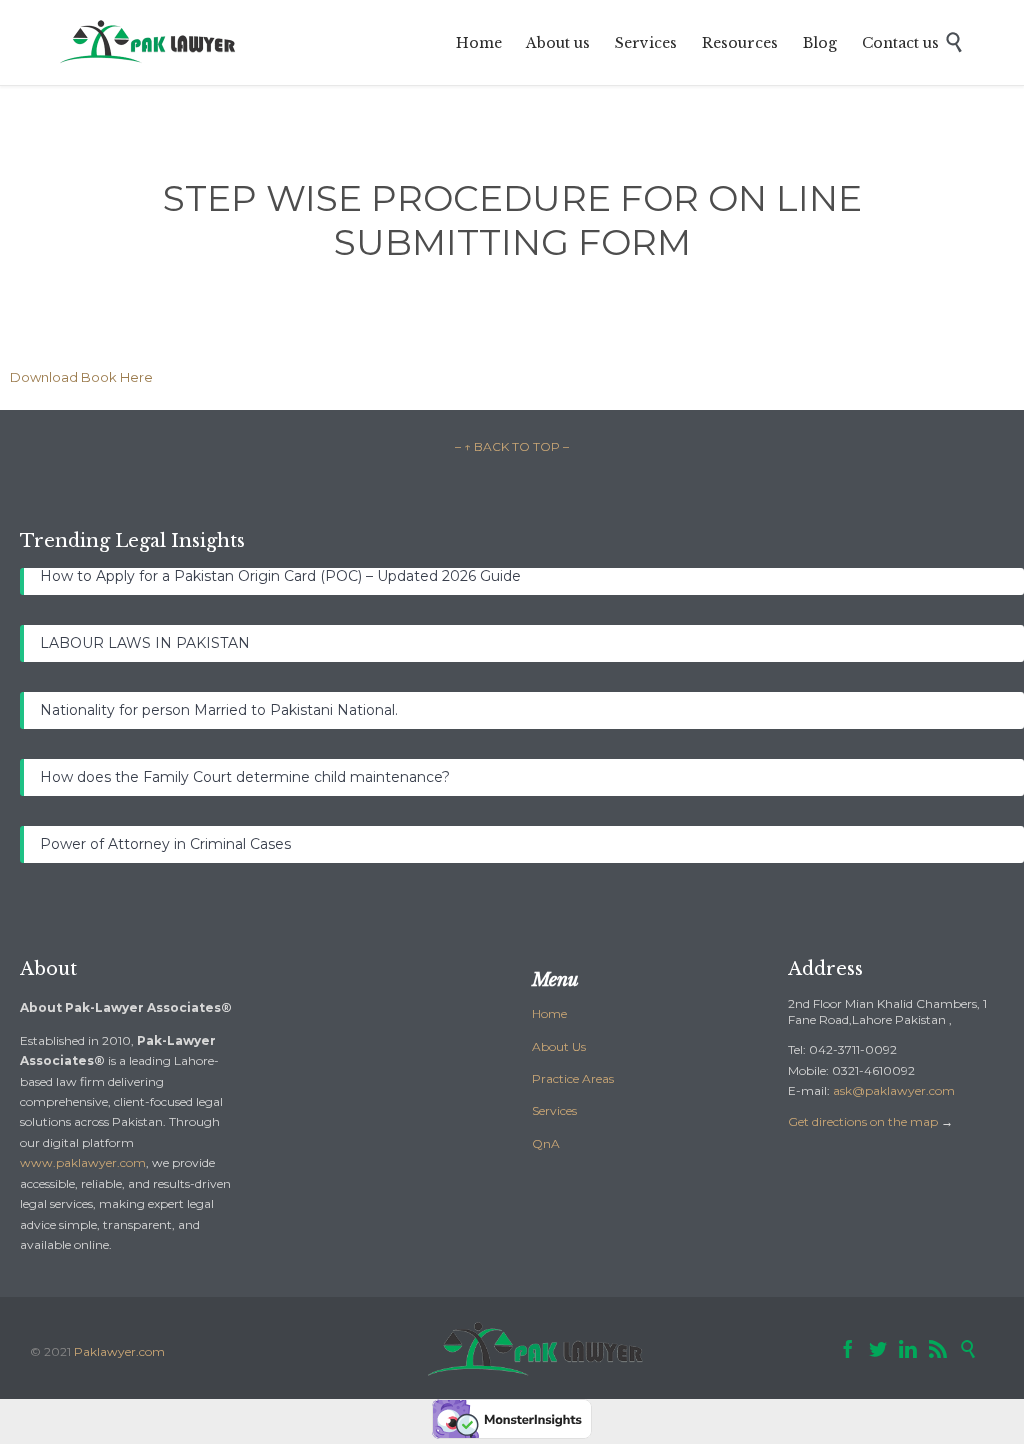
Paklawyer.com (119, 1351)
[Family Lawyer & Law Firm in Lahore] (149, 42)
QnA (546, 1143)
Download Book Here (81, 377)
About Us (559, 1046)
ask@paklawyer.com (894, 1090)
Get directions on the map (863, 1121)
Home (549, 1013)
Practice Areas (573, 1078)
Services (554, 1110)
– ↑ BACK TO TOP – (512, 446)
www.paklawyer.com (83, 1162)
